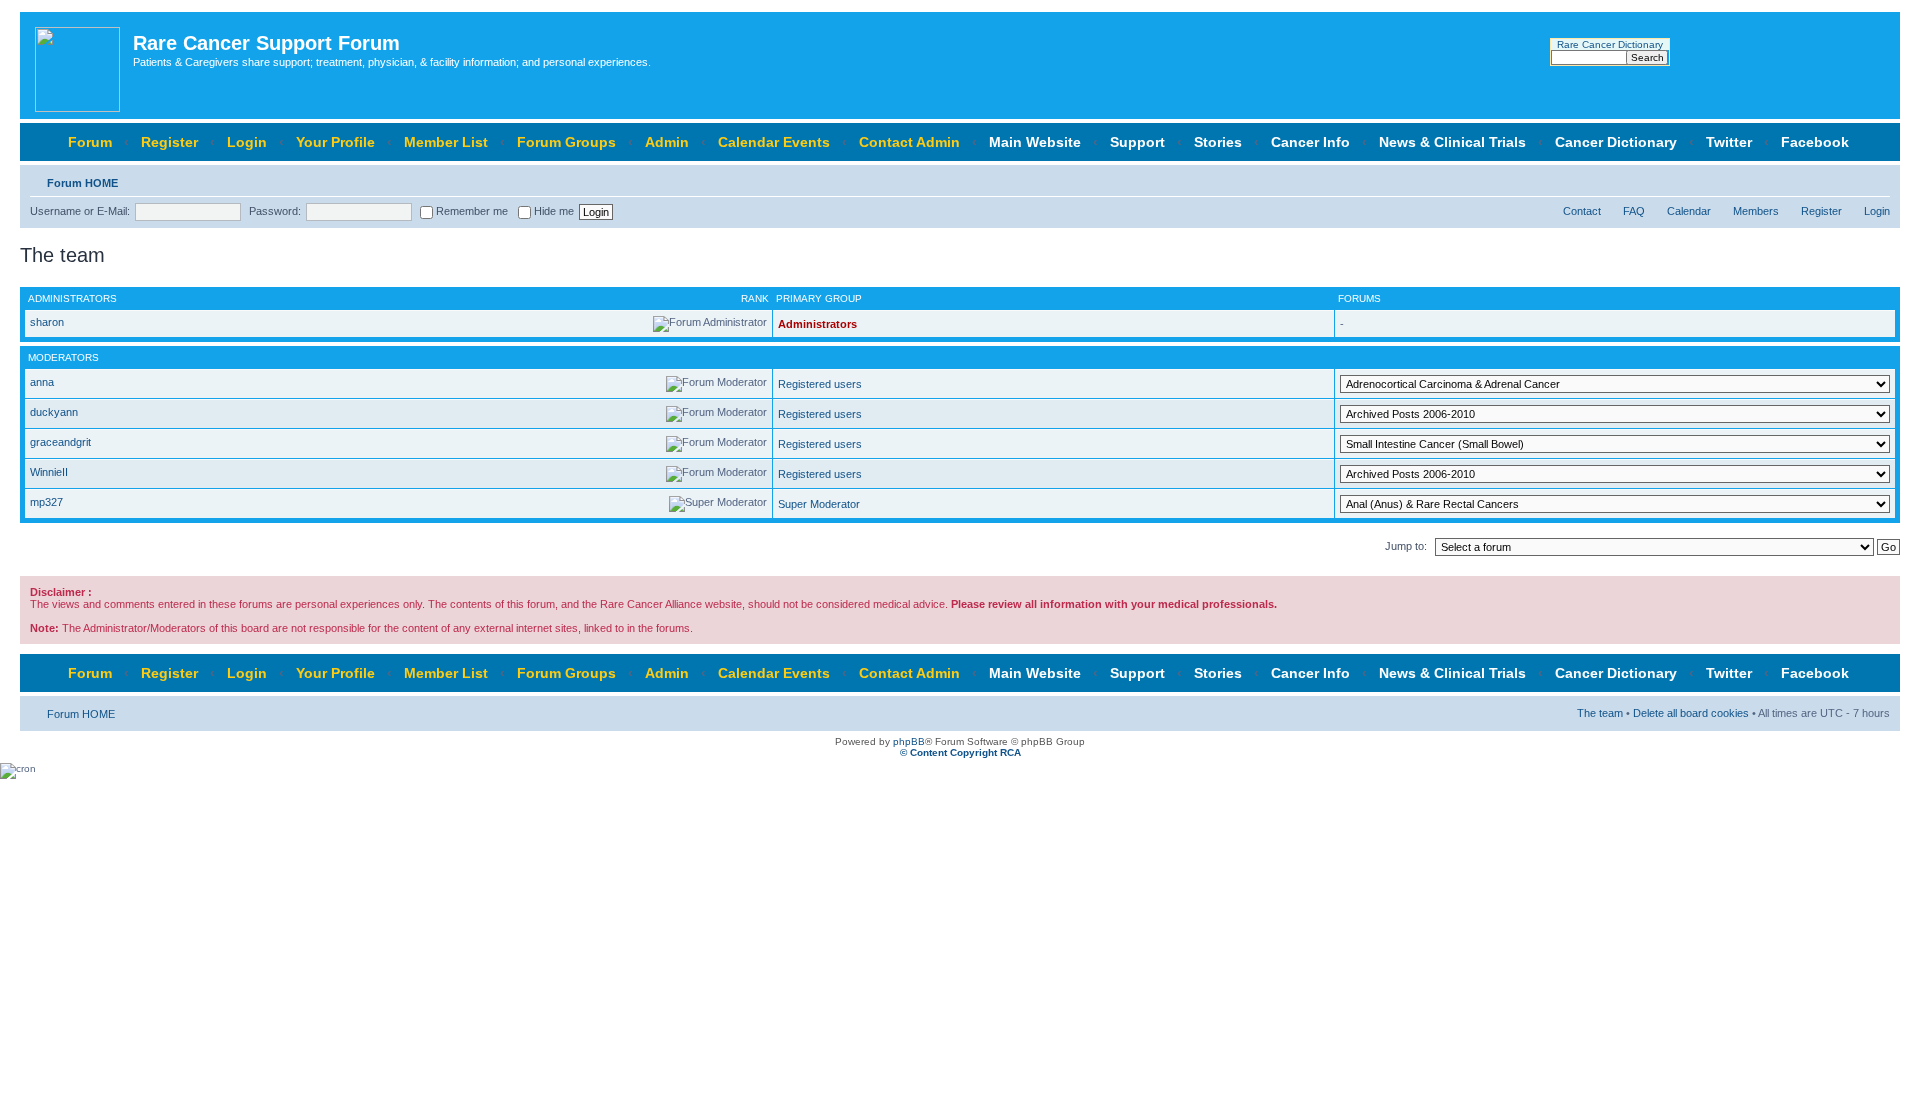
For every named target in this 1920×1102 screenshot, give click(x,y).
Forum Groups (566, 142)
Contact (1582, 211)
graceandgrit (60, 442)
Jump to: (1406, 546)
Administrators (817, 324)
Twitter (1729, 142)
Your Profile (335, 142)
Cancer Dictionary (1616, 142)
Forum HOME (82, 183)
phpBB (909, 741)
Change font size (1875, 179)
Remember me (470, 211)
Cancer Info (1310, 142)
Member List (446, 142)
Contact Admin (909, 142)
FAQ (1634, 211)
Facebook (1815, 142)
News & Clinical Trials (1452, 142)
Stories (1218, 142)
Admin (667, 142)
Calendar (1689, 211)
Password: (275, 211)
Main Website (1035, 142)
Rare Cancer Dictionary (1610, 44)
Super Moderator (819, 504)
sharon (47, 322)
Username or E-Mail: (80, 211)
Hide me (552, 211)
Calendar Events (774, 142)
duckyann (54, 412)
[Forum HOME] (79, 65)
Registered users (820, 384)
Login (247, 142)
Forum (90, 142)
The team (1600, 713)
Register (169, 142)
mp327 (46, 502)
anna (42, 382)
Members (1756, 211)
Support (1137, 142)
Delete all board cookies (1691, 713)
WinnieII (49, 472)
